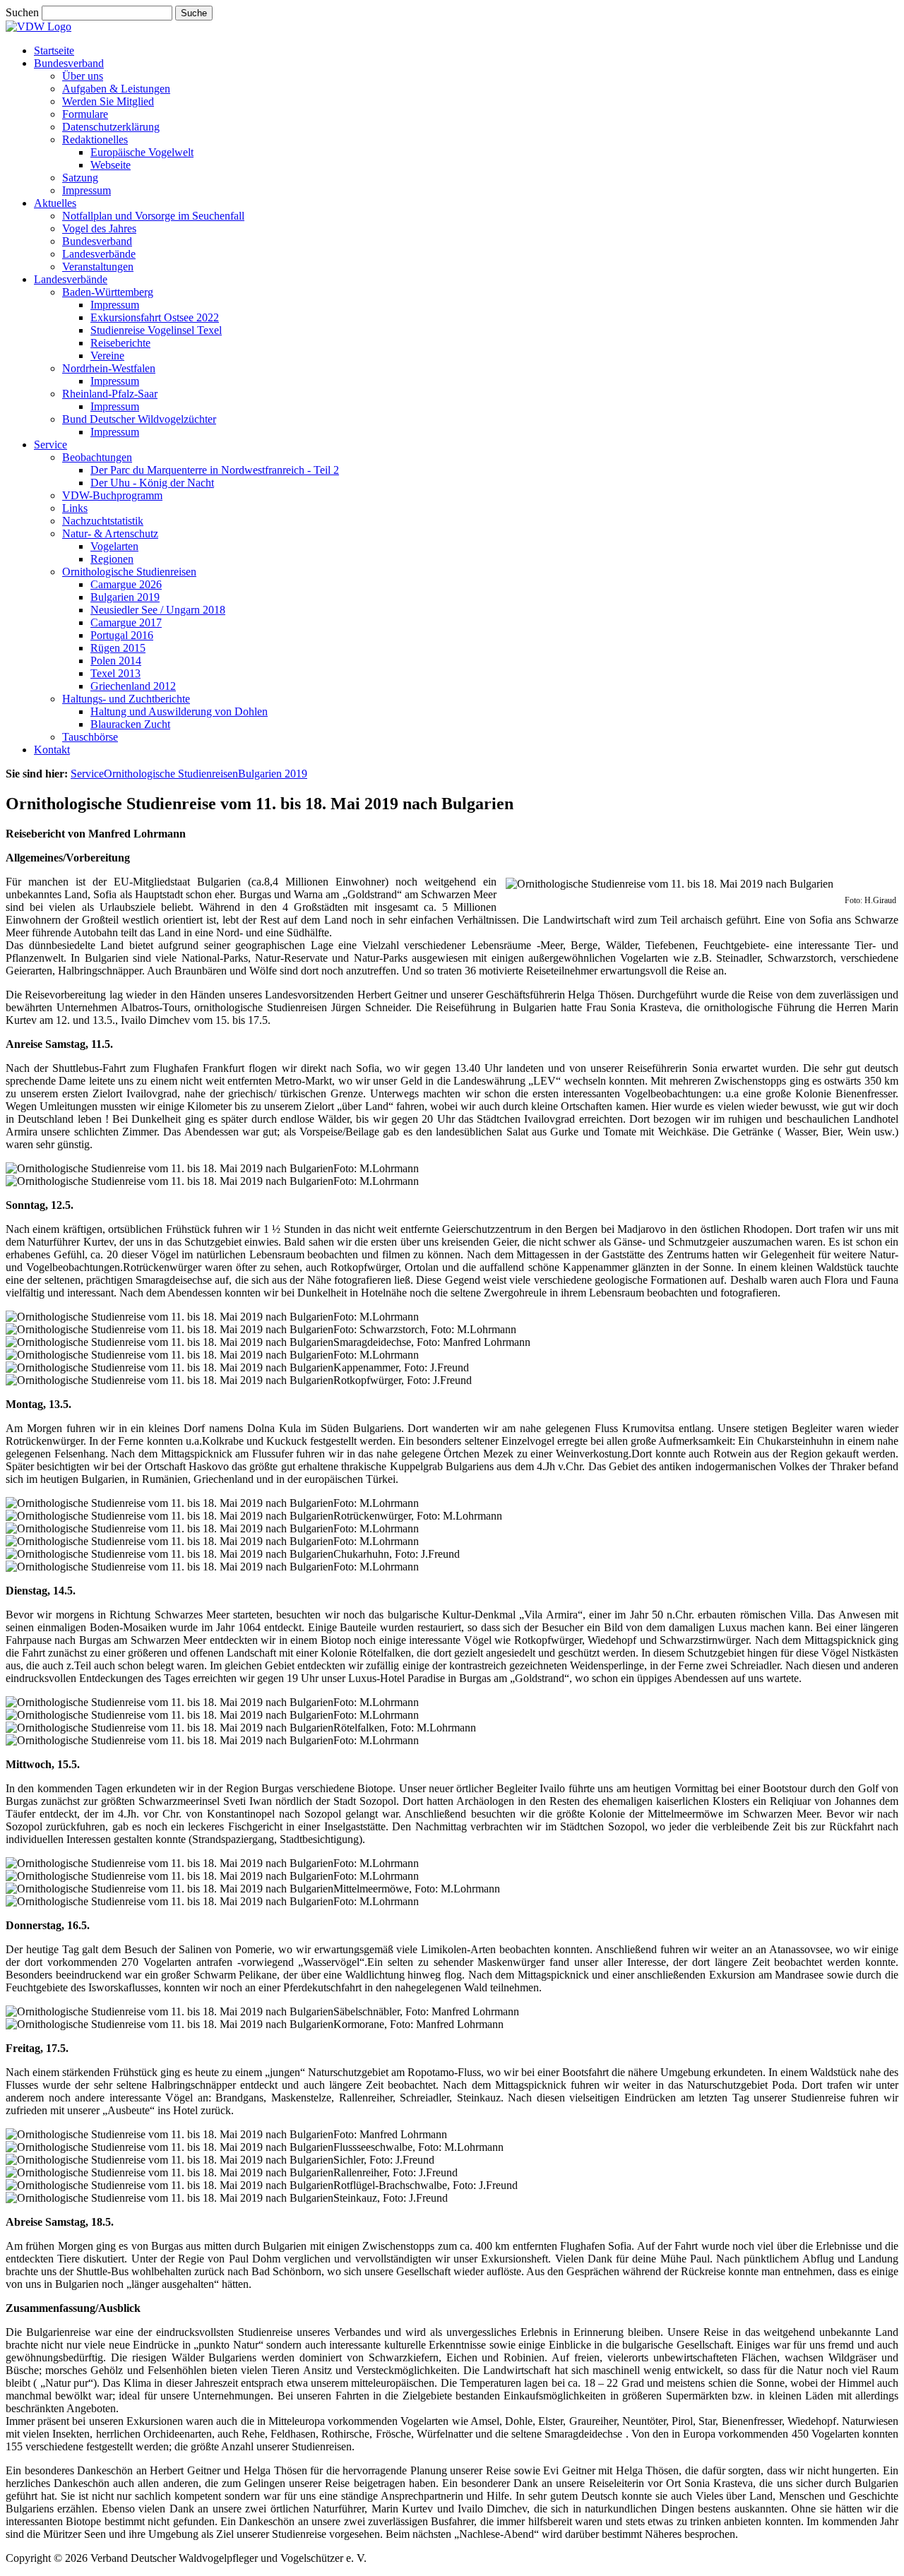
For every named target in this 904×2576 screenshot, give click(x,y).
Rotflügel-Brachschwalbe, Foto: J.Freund (426, 2185)
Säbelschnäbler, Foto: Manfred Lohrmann (426, 2011)
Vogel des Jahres (99, 228)
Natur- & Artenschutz (110, 533)
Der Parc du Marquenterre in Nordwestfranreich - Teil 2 (215, 470)
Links (75, 508)
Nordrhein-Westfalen (109, 368)
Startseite (54, 50)
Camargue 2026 (126, 584)
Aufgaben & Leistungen (116, 89)
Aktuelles (55, 203)
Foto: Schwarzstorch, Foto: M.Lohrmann (425, 1329)
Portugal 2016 (122, 635)
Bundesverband (69, 63)
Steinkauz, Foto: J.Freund (391, 2198)
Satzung (80, 178)
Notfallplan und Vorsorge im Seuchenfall (153, 216)
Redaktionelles (95, 139)
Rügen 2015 (118, 648)
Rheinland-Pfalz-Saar (110, 394)
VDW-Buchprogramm (112, 495)
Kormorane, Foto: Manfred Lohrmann (418, 2024)
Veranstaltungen (98, 267)
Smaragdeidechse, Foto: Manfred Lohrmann (432, 1342)
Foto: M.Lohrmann (376, 1168)
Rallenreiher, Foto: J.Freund (395, 2172)
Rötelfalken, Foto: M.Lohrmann (405, 1728)
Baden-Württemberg (108, 292)
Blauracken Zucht (130, 724)
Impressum (87, 190)
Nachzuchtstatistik (103, 521)
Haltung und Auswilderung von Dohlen (179, 711)
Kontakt (52, 750)
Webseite (111, 165)
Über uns (83, 76)
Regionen (112, 559)
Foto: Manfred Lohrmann (390, 2134)
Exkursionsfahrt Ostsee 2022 (155, 317)
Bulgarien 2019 (125, 597)
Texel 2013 (115, 673)
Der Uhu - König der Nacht (152, 483)
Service (50, 445)
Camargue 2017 (126, 622)
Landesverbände (99, 254)
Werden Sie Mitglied (108, 101)
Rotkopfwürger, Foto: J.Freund (403, 1380)
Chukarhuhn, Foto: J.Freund (397, 1554)
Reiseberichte (120, 343)
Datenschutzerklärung (111, 127)
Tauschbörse (90, 737)
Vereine (107, 356)
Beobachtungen (97, 457)
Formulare (85, 114)
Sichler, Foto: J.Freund (384, 2160)
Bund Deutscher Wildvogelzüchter (139, 419)
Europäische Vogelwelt (142, 152)
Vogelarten (114, 546)
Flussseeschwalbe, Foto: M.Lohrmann (418, 2147)
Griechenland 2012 (133, 686)
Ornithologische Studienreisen (129, 572)
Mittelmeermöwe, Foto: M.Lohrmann (417, 1889)
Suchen (24, 12)
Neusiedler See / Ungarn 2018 (158, 610)
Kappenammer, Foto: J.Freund (401, 1367)
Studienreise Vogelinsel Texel (156, 330)
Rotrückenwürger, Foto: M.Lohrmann (418, 1516)
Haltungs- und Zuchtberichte (126, 699)
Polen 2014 (116, 661)
